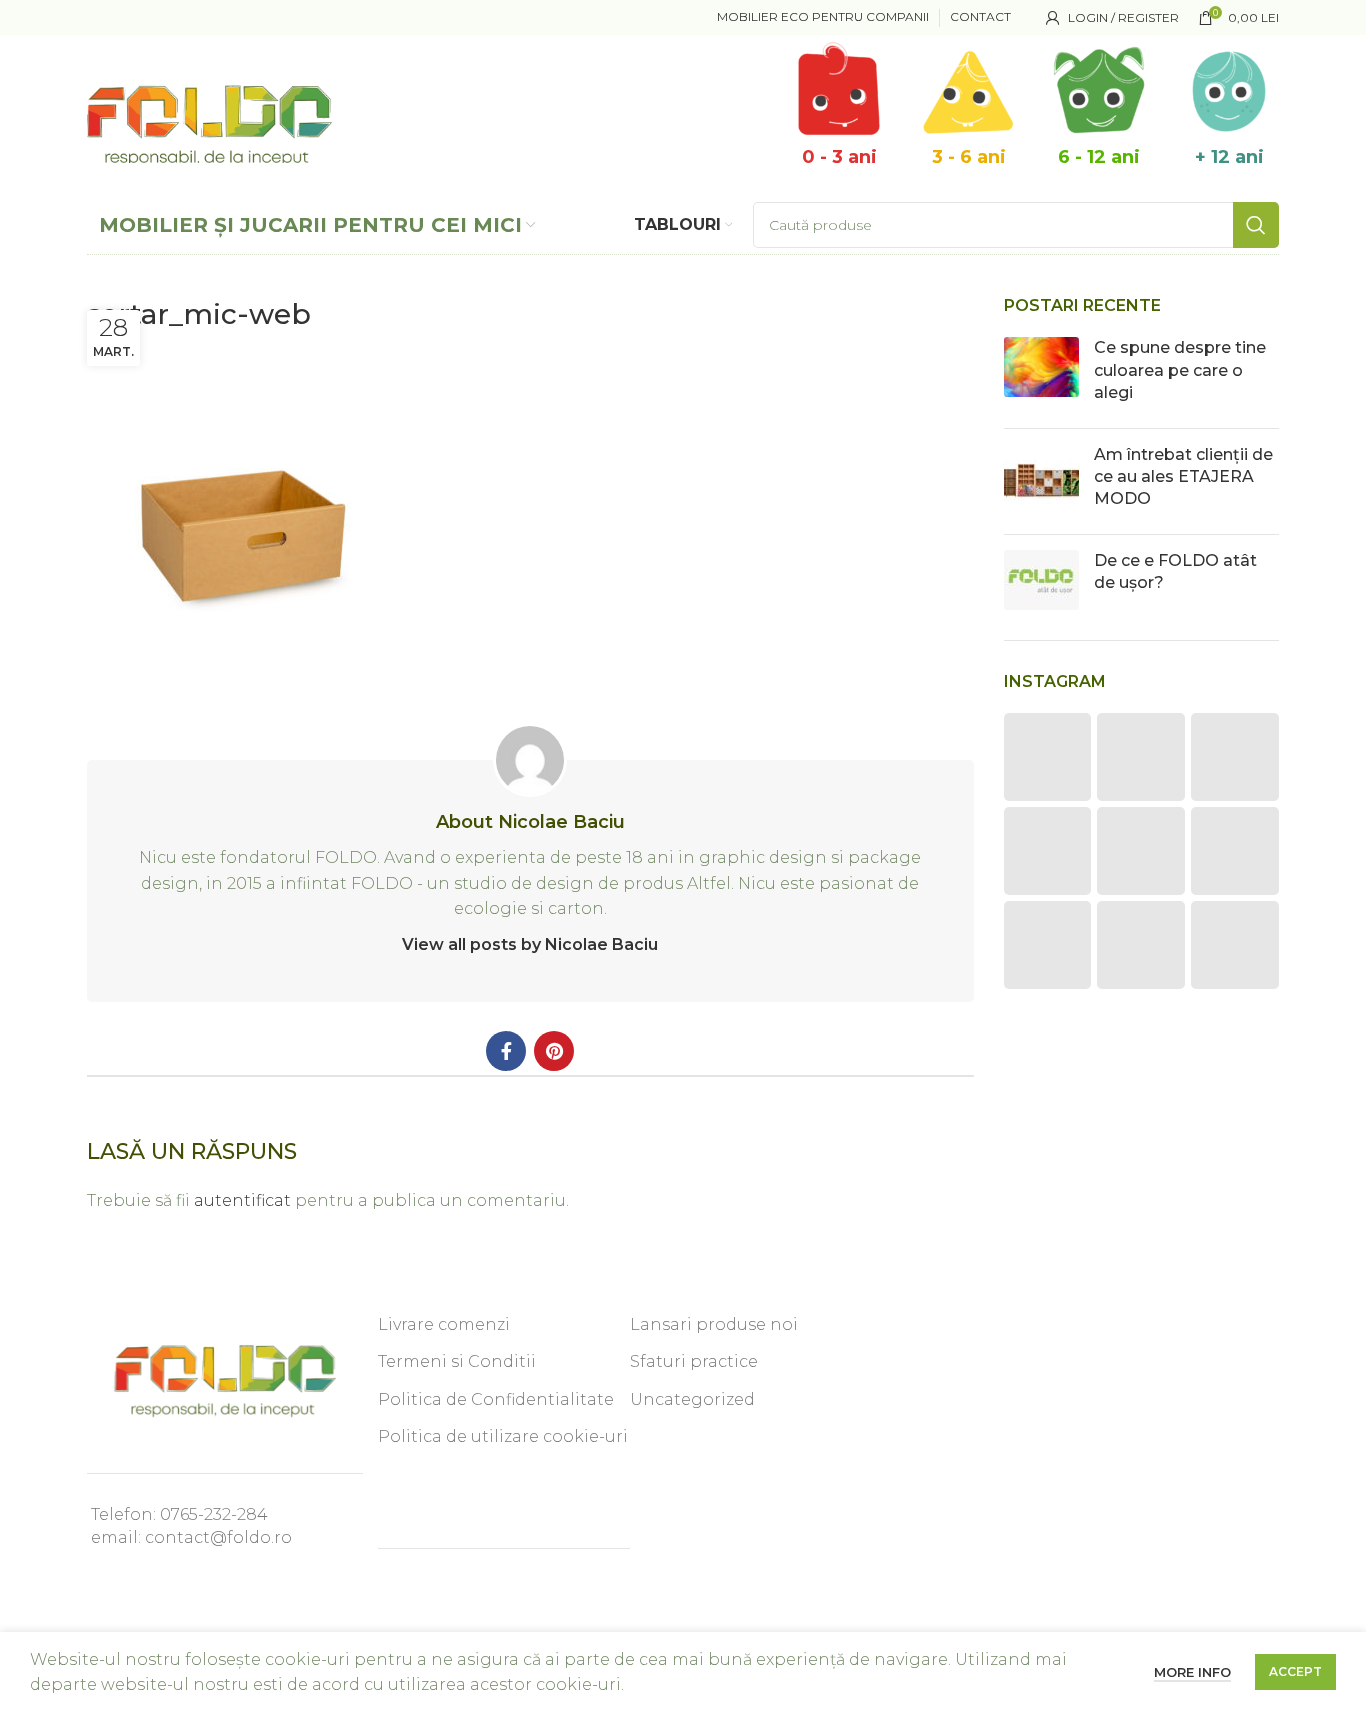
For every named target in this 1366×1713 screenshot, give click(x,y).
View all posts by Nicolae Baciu (530, 944)
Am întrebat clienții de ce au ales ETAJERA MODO (1183, 477)
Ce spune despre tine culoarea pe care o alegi (1180, 370)
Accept (1295, 1671)
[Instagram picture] (1048, 757)
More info (1192, 1672)
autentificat (242, 1200)
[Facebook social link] (506, 1051)
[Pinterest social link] (554, 1051)
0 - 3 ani (839, 157)
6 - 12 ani (1099, 157)
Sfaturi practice (694, 1361)
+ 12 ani (1229, 157)
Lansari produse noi (714, 1324)
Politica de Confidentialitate (496, 1399)
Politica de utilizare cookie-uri (503, 1436)
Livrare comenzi (444, 1324)
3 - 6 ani (969, 157)
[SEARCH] (1256, 225)
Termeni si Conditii (457, 1361)
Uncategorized (692, 1399)
